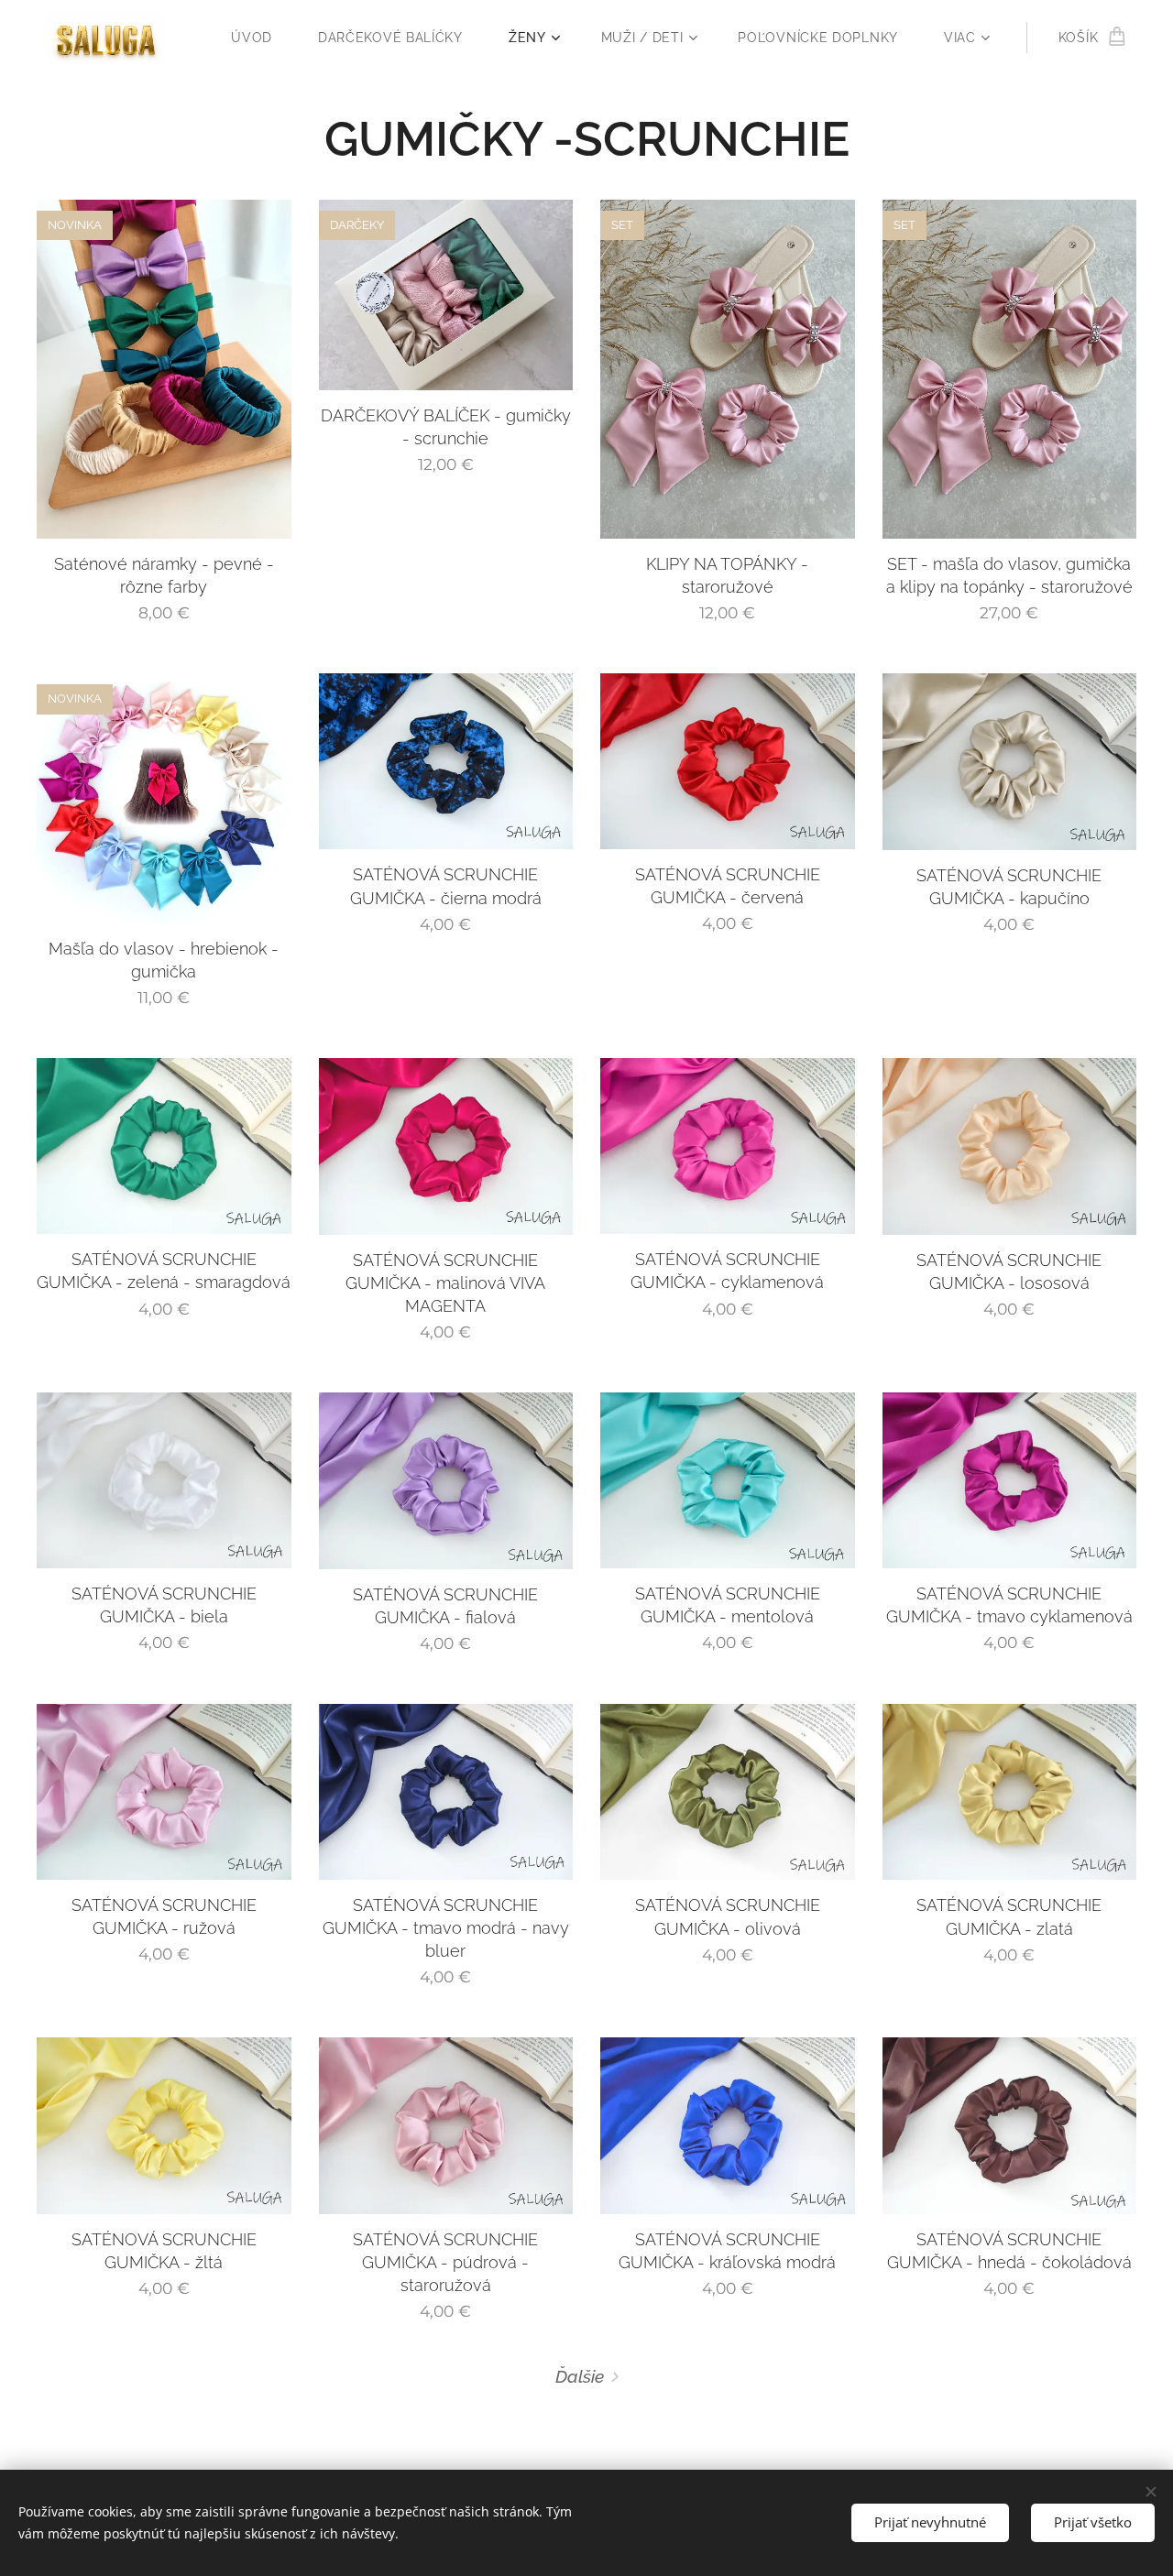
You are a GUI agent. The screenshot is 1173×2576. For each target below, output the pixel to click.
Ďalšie (580, 2376)
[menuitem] (261, 38)
